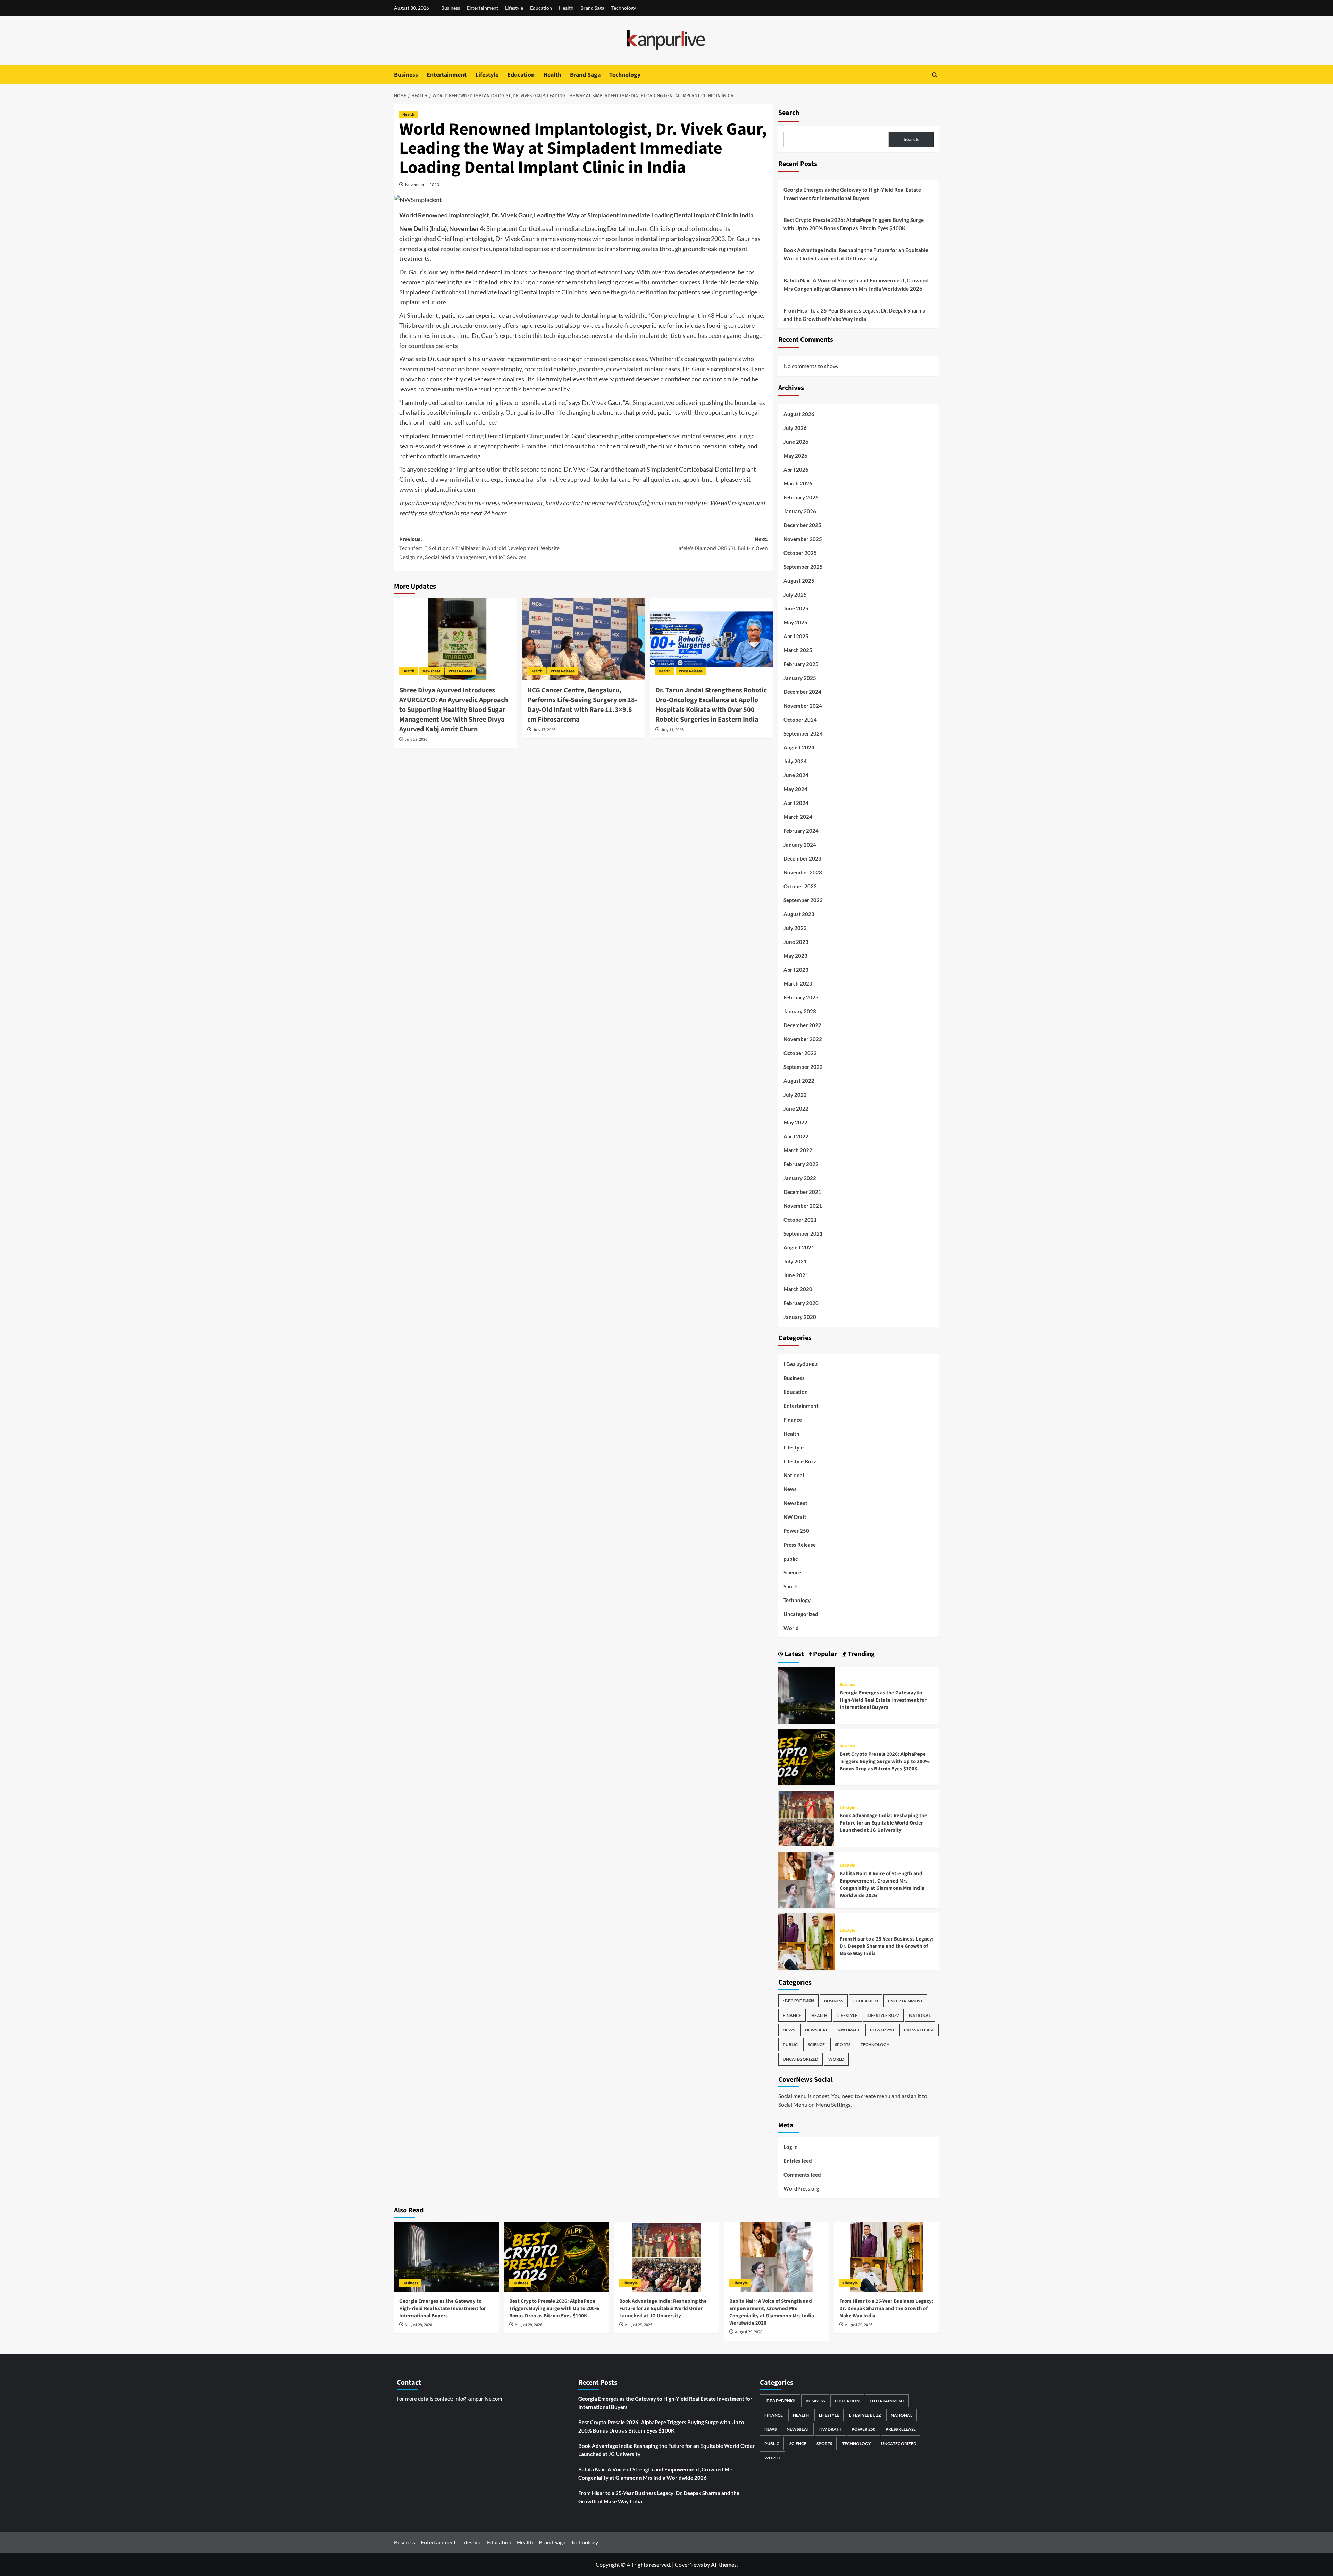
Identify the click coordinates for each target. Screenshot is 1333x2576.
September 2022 (803, 1067)
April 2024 (796, 803)
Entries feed (798, 2161)
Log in (791, 2147)
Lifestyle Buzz (800, 1461)
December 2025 (802, 525)
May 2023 (795, 956)
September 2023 (803, 900)
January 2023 (800, 1011)
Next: (722, 544)
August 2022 (799, 1081)
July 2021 (795, 1261)
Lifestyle (514, 8)
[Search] (935, 75)
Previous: (479, 548)
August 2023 (799, 914)
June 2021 (796, 1275)
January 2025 (800, 678)
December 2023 (802, 858)
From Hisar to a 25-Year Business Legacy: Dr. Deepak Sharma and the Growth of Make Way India (854, 315)
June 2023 (796, 942)
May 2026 (795, 456)
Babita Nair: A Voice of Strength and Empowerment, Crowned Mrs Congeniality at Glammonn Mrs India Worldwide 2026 (856, 284)
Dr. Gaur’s (413, 272)
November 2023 (803, 872)
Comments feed (802, 2175)
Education (541, 8)
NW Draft (795, 1517)
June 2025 (796, 608)
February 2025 (801, 664)
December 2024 (802, 692)
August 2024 (799, 747)
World (791, 1628)
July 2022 (795, 1095)
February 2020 (801, 1303)
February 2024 (801, 831)
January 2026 (800, 511)
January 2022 (800, 1178)
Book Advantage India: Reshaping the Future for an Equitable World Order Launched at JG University (856, 254)
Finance (793, 1420)
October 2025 (800, 553)
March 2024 (798, 817)
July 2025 (795, 595)
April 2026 (796, 470)
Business (451, 8)
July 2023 (795, 928)
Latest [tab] (794, 1654)
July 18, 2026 (416, 739)
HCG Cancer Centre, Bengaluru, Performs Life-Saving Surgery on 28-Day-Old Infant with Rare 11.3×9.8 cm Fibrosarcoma (582, 705)
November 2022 (803, 1039)
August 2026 (799, 414)
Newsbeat (431, 671)
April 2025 (796, 636)
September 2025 (803, 567)
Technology (624, 8)
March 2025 (798, 650)
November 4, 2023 (422, 185)
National (794, 1475)
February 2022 (801, 1164)
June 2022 (796, 1108)
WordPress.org (801, 2188)
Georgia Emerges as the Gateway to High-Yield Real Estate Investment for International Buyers (852, 194)
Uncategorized (801, 1614)
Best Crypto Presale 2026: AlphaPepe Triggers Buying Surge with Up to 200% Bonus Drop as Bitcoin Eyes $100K (854, 224)
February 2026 (801, 497)
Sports (791, 1586)
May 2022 (795, 1122)
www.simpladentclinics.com (437, 489)
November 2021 (803, 1206)
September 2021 (803, 1233)
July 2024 (795, 761)
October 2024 (800, 720)
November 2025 (803, 539)
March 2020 (798, 1289)
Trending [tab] (861, 1654)
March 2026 (798, 483)
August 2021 (799, 1247)
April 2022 (796, 1136)
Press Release (460, 671)
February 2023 (801, 997)
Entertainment (483, 8)
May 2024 (795, 789)
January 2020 (800, 1317)
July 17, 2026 (544, 730)
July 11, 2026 (672, 730)
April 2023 (796, 970)
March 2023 (798, 983)
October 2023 (800, 886)
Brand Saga (592, 8)
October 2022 (800, 1053)
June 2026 (796, 442)
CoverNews (689, 2564)
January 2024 (800, 845)
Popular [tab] (824, 1654)
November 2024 (803, 706)
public (791, 1559)
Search (789, 113)
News (790, 1489)
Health (566, 8)
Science (792, 1572)
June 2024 (796, 775)
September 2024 (803, 733)
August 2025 (799, 581)
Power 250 (796, 1531)
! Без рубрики (800, 1364)
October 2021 (800, 1220)
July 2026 (795, 428)
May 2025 (795, 622)
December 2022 (802, 1025)
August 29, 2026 (418, 2325)
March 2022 (798, 1150)
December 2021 (802, 1192)
